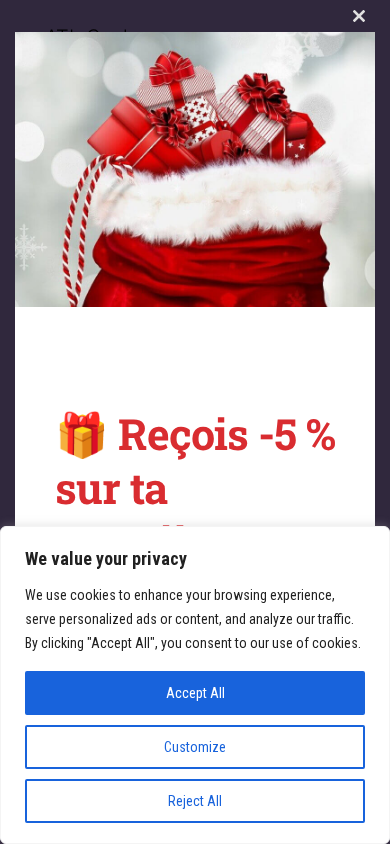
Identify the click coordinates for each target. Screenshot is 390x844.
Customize (195, 747)
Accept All (195, 693)
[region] (195, 685)
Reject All (195, 801)
